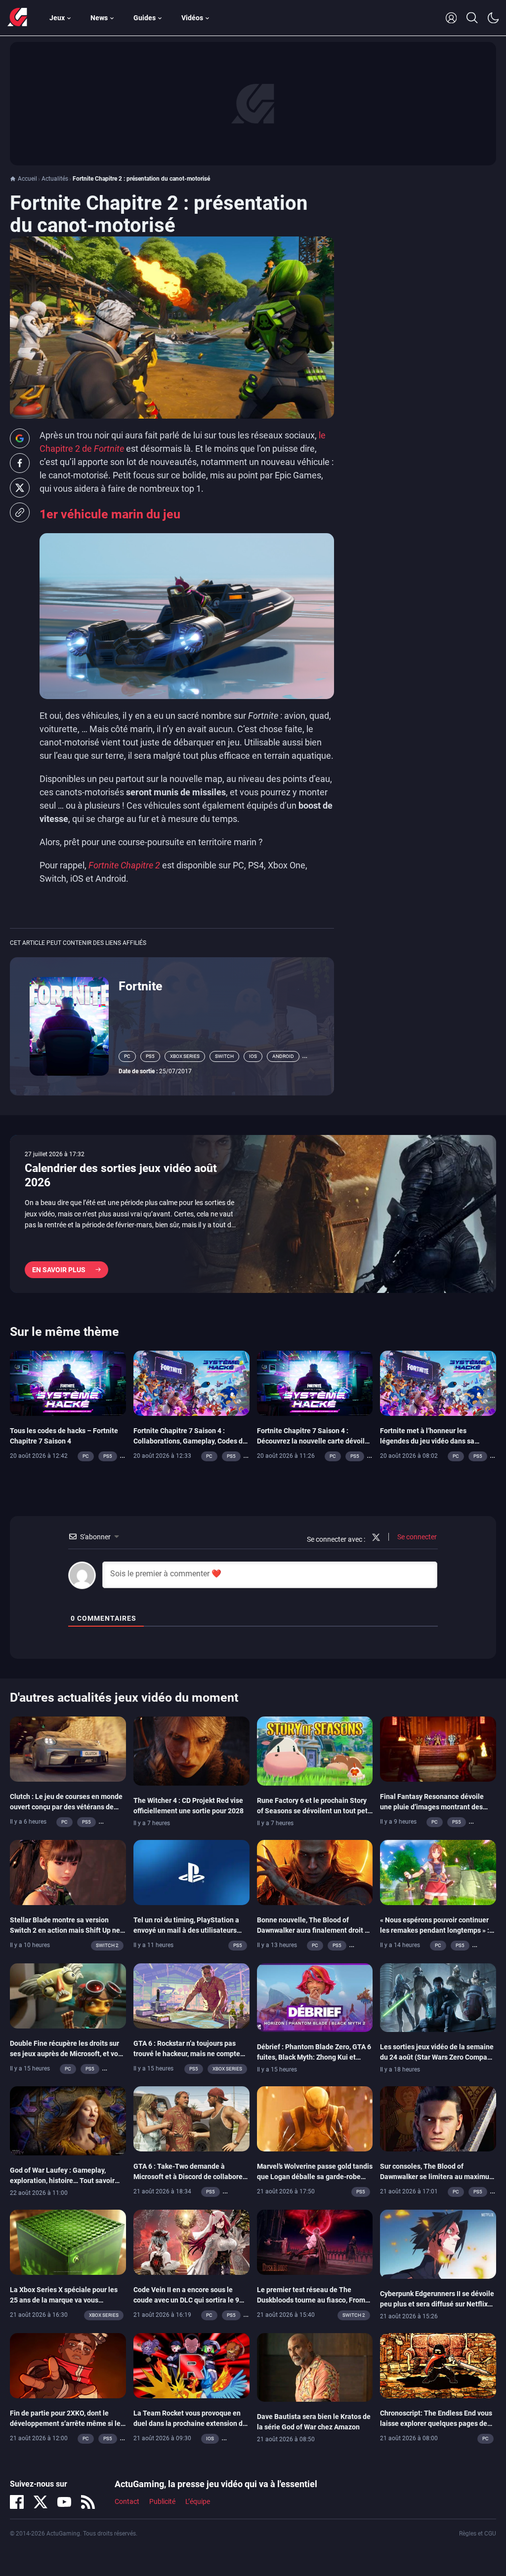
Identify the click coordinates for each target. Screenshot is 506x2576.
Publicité (162, 2501)
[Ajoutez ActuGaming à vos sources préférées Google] (20, 438)
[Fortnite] (69, 1025)
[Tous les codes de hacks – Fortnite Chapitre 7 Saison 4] (68, 1383)
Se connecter (416, 1537)
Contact (127, 2501)
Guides (145, 18)
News (99, 18)
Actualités (55, 179)
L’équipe (198, 2501)
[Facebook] (17, 2502)
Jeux (57, 18)
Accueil (27, 179)
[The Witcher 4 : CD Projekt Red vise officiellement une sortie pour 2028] (191, 1751)
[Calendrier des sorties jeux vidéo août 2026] (253, 1214)
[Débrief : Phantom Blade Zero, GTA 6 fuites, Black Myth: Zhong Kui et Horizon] (315, 1997)
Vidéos (192, 18)
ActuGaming (17, 18)
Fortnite (141, 986)
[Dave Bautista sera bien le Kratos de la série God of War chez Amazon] (315, 2367)
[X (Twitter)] (41, 2502)
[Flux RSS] (88, 2502)
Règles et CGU (478, 2534)
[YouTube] (64, 2502)
